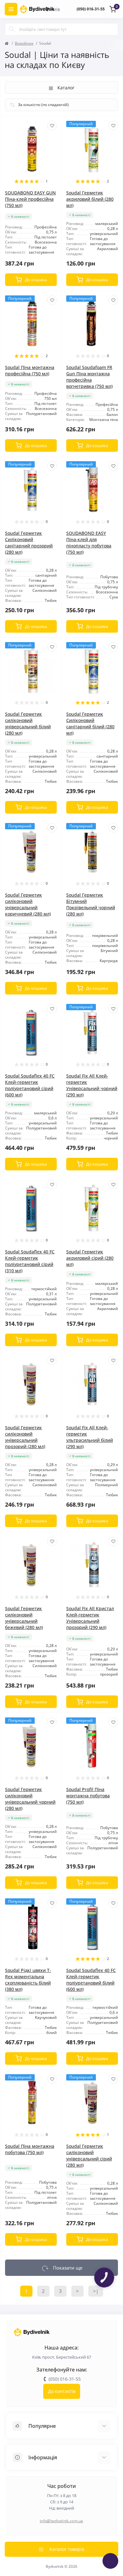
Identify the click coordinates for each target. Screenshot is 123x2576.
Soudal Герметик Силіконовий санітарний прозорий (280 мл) (29, 543)
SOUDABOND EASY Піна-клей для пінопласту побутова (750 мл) (89, 543)
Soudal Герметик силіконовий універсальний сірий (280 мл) (89, 2156)
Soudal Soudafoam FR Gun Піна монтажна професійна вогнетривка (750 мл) (89, 377)
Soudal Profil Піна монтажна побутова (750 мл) (88, 1796)
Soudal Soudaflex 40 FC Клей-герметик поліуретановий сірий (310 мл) (30, 1261)
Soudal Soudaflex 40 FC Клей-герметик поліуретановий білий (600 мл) (91, 1980)
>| (96, 2291)
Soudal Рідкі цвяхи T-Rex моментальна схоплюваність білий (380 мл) (28, 1980)
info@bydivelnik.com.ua (61, 2521)
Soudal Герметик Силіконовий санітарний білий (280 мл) (90, 723)
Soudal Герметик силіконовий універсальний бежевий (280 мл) (24, 1618)
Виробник (24, 43)
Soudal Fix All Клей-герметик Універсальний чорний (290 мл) (92, 1085)
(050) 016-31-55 (91, 9)
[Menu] (11, 9)
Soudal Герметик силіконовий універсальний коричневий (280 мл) (28, 904)
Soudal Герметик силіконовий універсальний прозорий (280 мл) (25, 1437)
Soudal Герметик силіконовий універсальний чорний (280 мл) (30, 1799)
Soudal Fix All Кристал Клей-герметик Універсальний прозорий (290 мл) (90, 1618)
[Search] (12, 29)
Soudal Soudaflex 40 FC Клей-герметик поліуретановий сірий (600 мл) (30, 1085)
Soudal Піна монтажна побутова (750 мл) (30, 2149)
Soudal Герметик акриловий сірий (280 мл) (90, 1258)
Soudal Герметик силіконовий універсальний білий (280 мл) (28, 723)
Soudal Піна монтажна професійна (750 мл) (30, 370)
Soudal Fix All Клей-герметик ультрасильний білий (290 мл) (90, 1437)
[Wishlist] (52, 126)
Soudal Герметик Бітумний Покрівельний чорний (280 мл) (91, 904)
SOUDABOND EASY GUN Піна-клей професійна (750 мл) (30, 199)
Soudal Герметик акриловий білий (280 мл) (90, 199)
